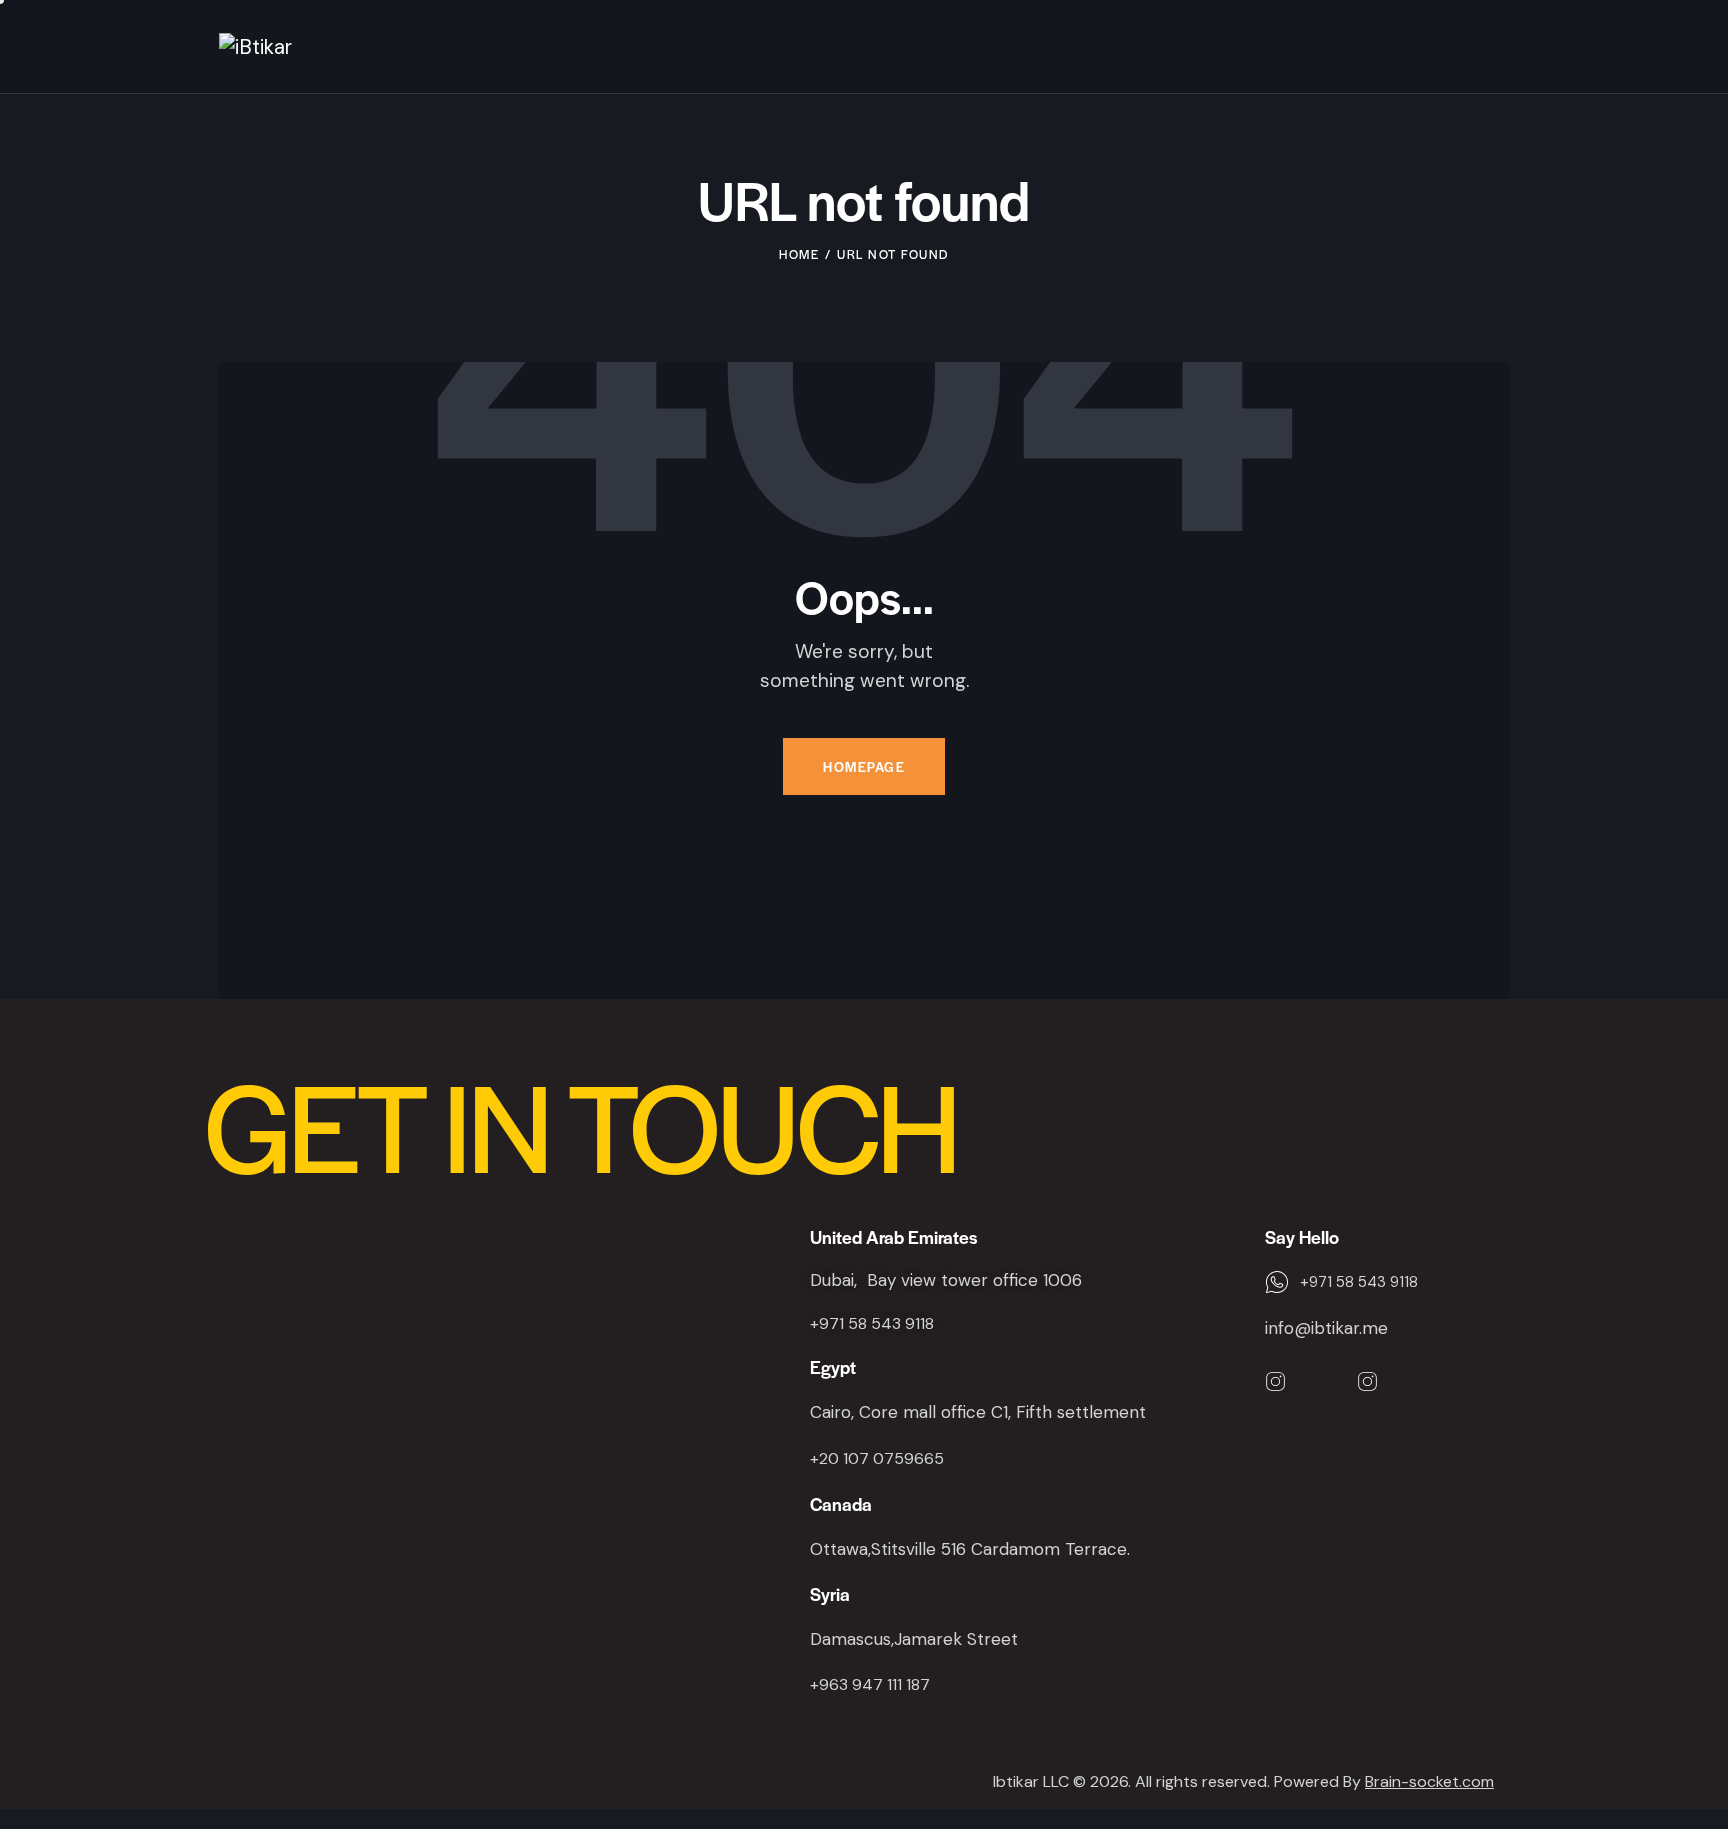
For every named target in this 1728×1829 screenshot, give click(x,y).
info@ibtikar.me (1326, 1328)
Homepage (864, 766)
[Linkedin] (1322, 1382)
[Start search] (1496, 49)
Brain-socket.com (1429, 1781)
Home (799, 254)
